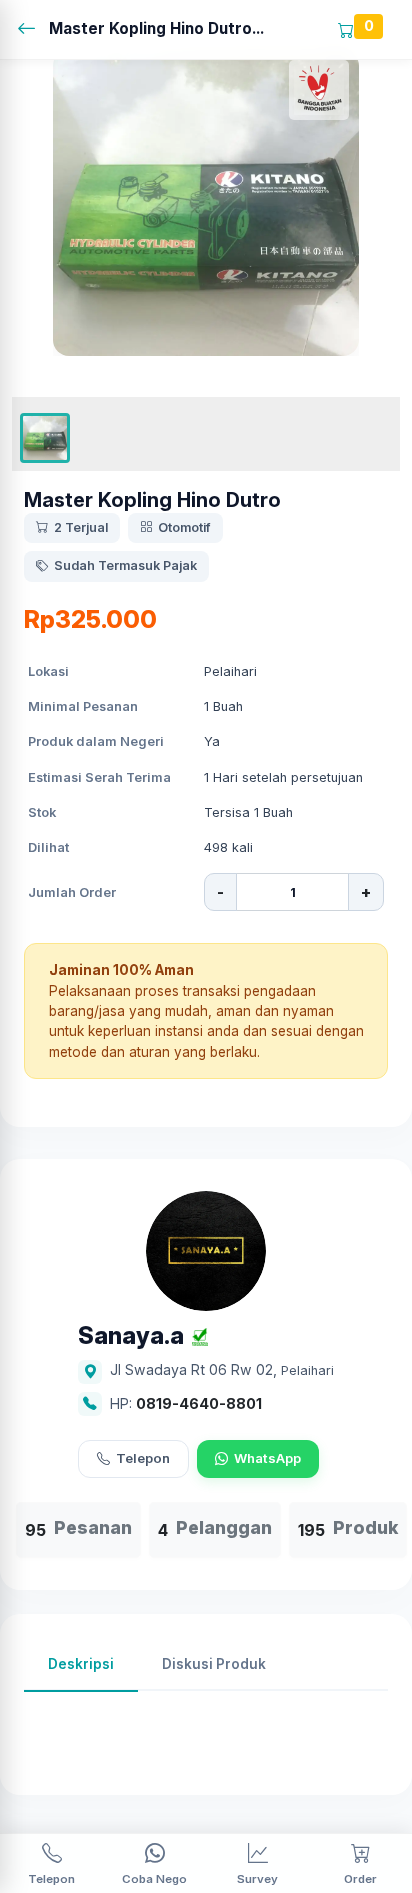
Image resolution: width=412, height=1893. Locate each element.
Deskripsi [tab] (81, 1664)
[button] (45, 438)
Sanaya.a (131, 1336)
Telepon (143, 1458)
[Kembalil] (32, 29)
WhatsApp (267, 1458)
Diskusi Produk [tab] (214, 1664)
